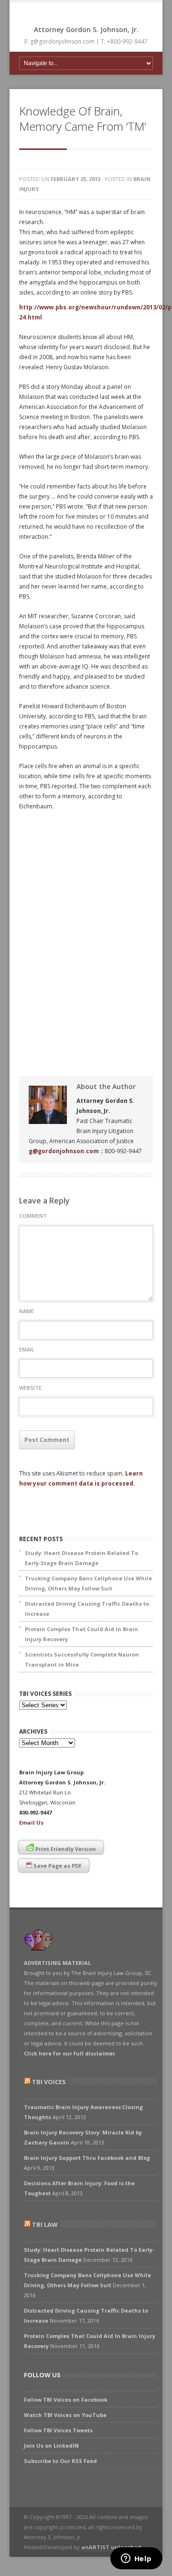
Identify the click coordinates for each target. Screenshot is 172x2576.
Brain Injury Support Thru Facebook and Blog (87, 2158)
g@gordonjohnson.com (64, 1151)
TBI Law (45, 2224)
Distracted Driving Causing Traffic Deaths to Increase (87, 1609)
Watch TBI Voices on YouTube (65, 2415)
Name (27, 1311)
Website (30, 1388)
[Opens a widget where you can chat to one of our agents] (136, 2559)
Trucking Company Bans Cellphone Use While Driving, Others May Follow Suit (88, 1583)
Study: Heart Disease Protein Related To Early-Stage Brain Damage (81, 1558)
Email (27, 1349)
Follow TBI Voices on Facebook (66, 2400)
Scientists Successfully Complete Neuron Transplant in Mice (82, 1659)
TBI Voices (49, 2082)
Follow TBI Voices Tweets (58, 2430)
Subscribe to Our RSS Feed (60, 2461)
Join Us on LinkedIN (51, 2445)
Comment (33, 1216)
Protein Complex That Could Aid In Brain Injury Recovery (81, 1634)
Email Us (31, 1822)
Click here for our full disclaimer (70, 2053)
